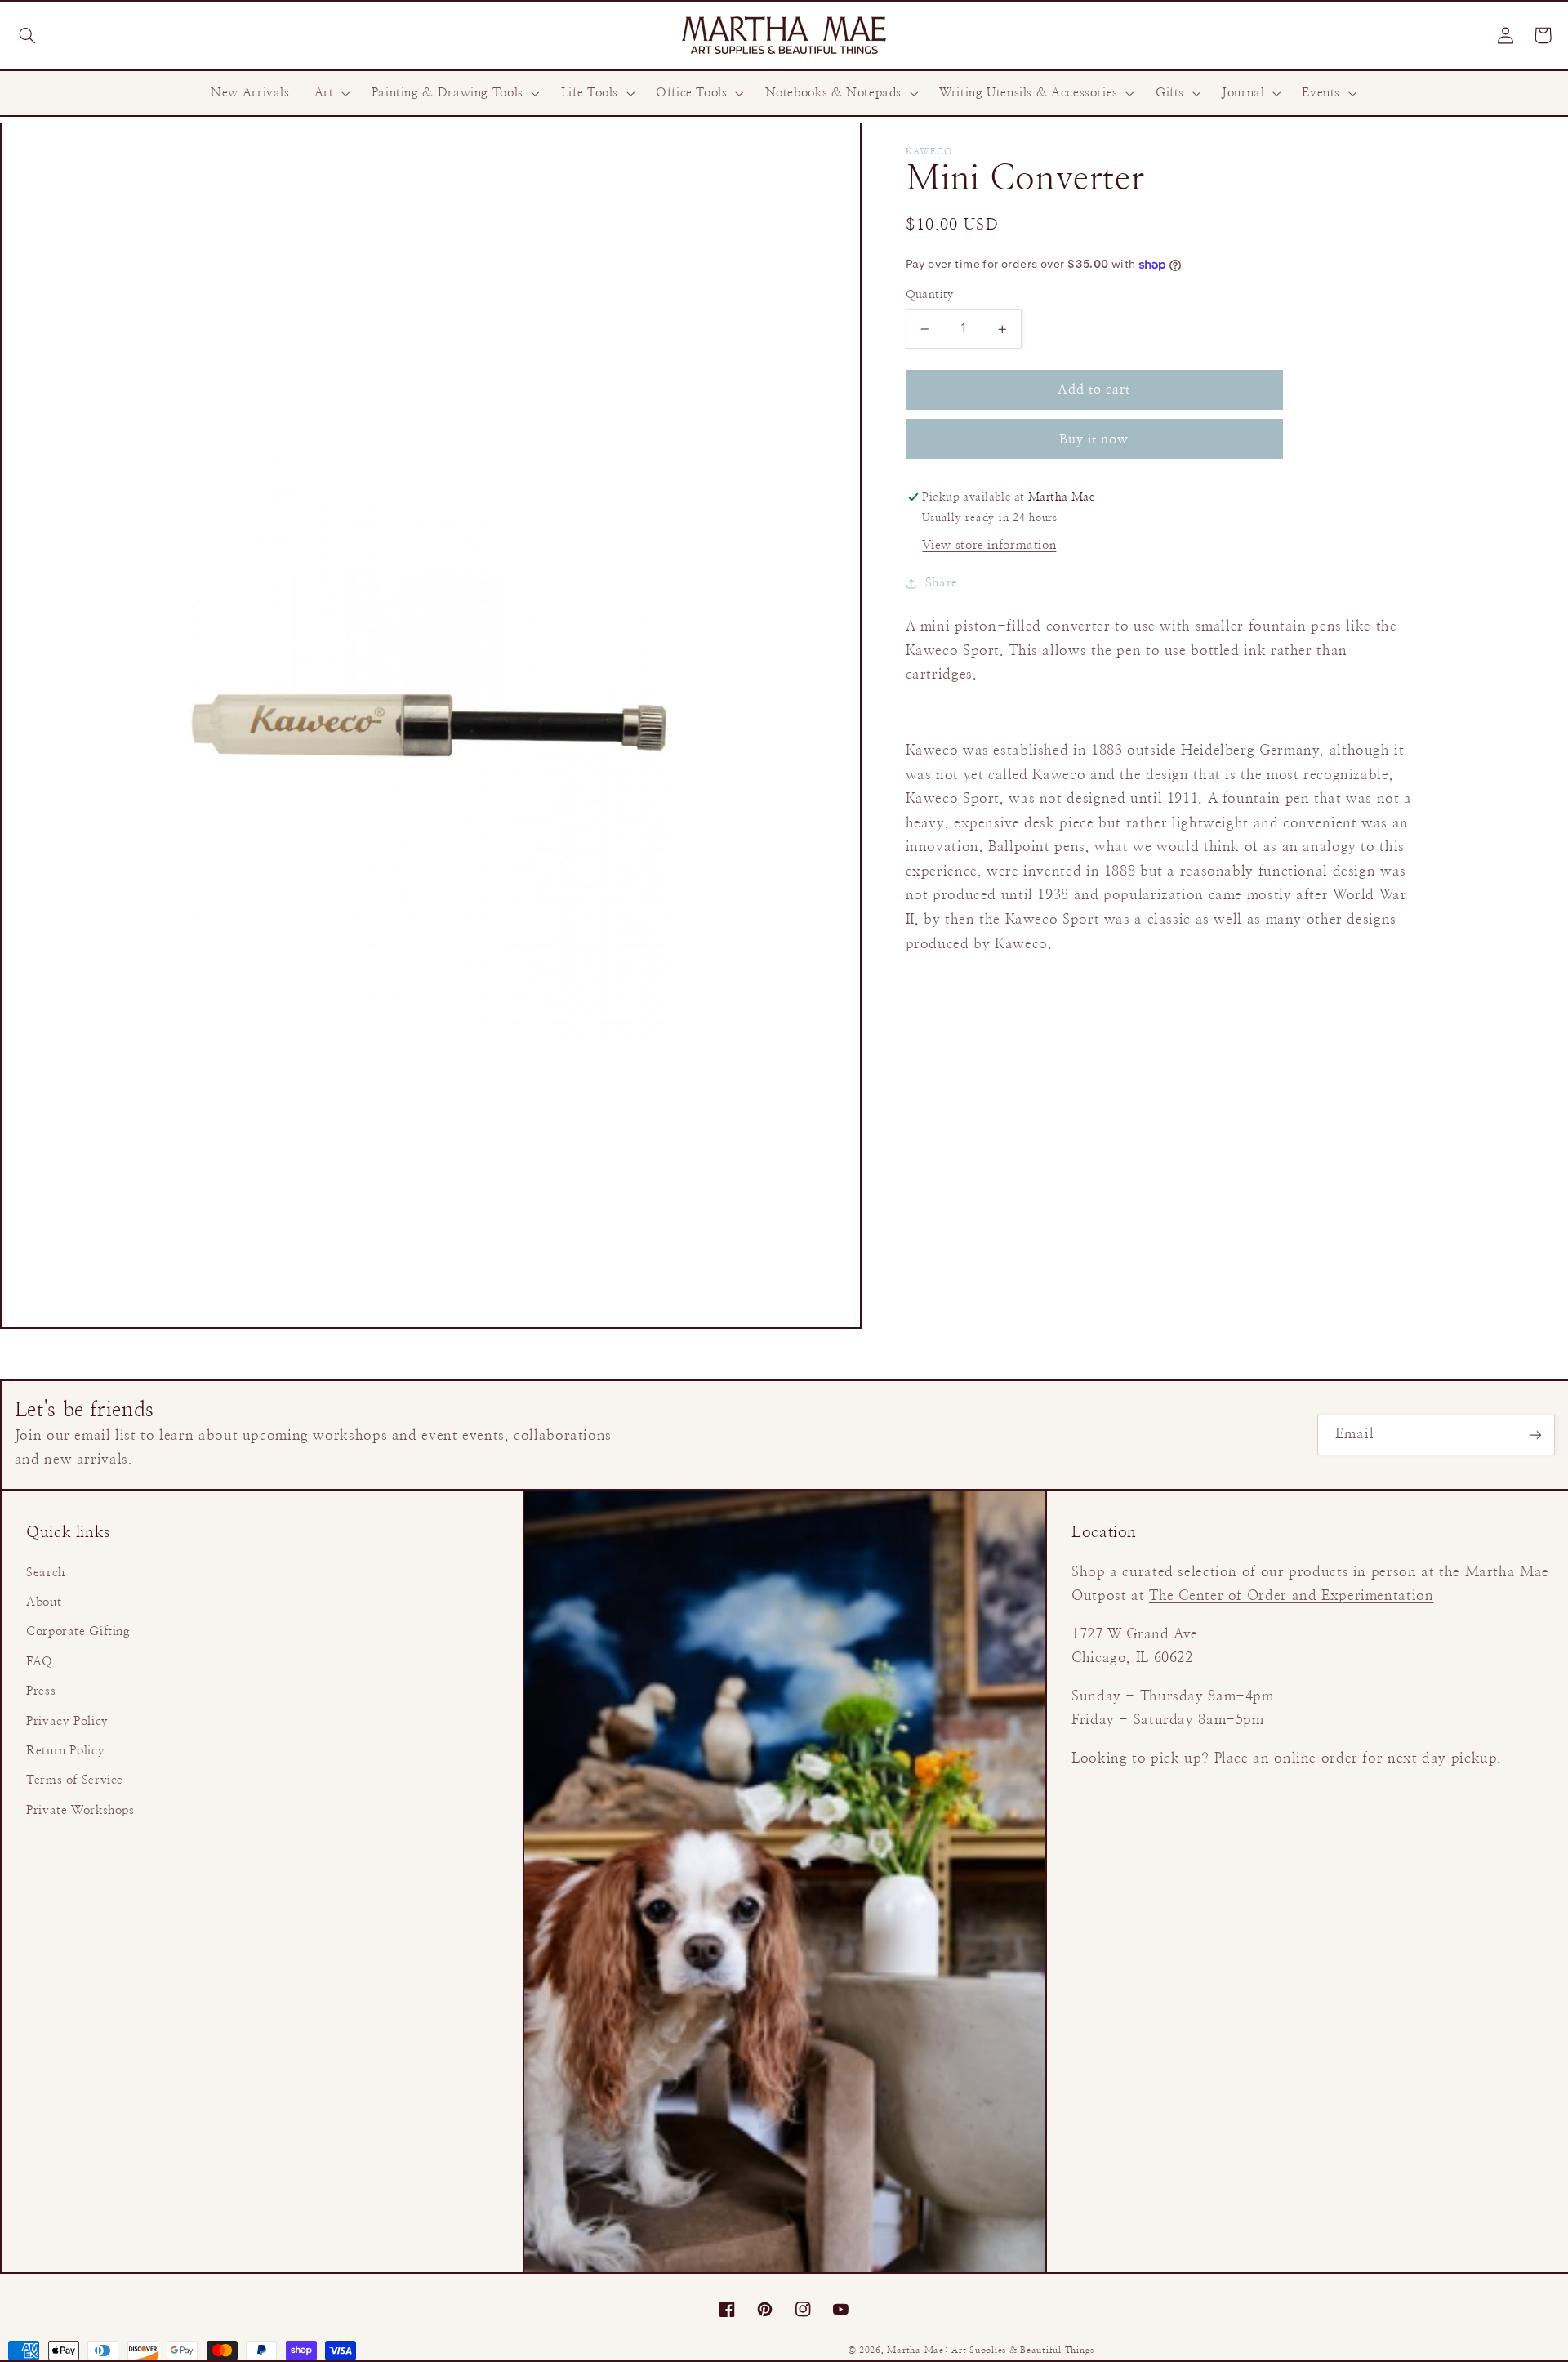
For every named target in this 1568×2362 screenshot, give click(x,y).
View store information (989, 545)
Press (41, 1691)
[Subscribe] (1535, 1435)
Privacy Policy (67, 1721)
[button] (27, 35)
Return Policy (65, 1751)
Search (46, 1573)
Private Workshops (80, 1810)
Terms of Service (75, 1780)
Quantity (930, 296)
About (44, 1602)
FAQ (40, 1662)
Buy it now (1094, 439)
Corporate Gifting (78, 1631)
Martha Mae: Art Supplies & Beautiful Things (991, 2351)
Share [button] (942, 583)
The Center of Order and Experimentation (1292, 1596)
